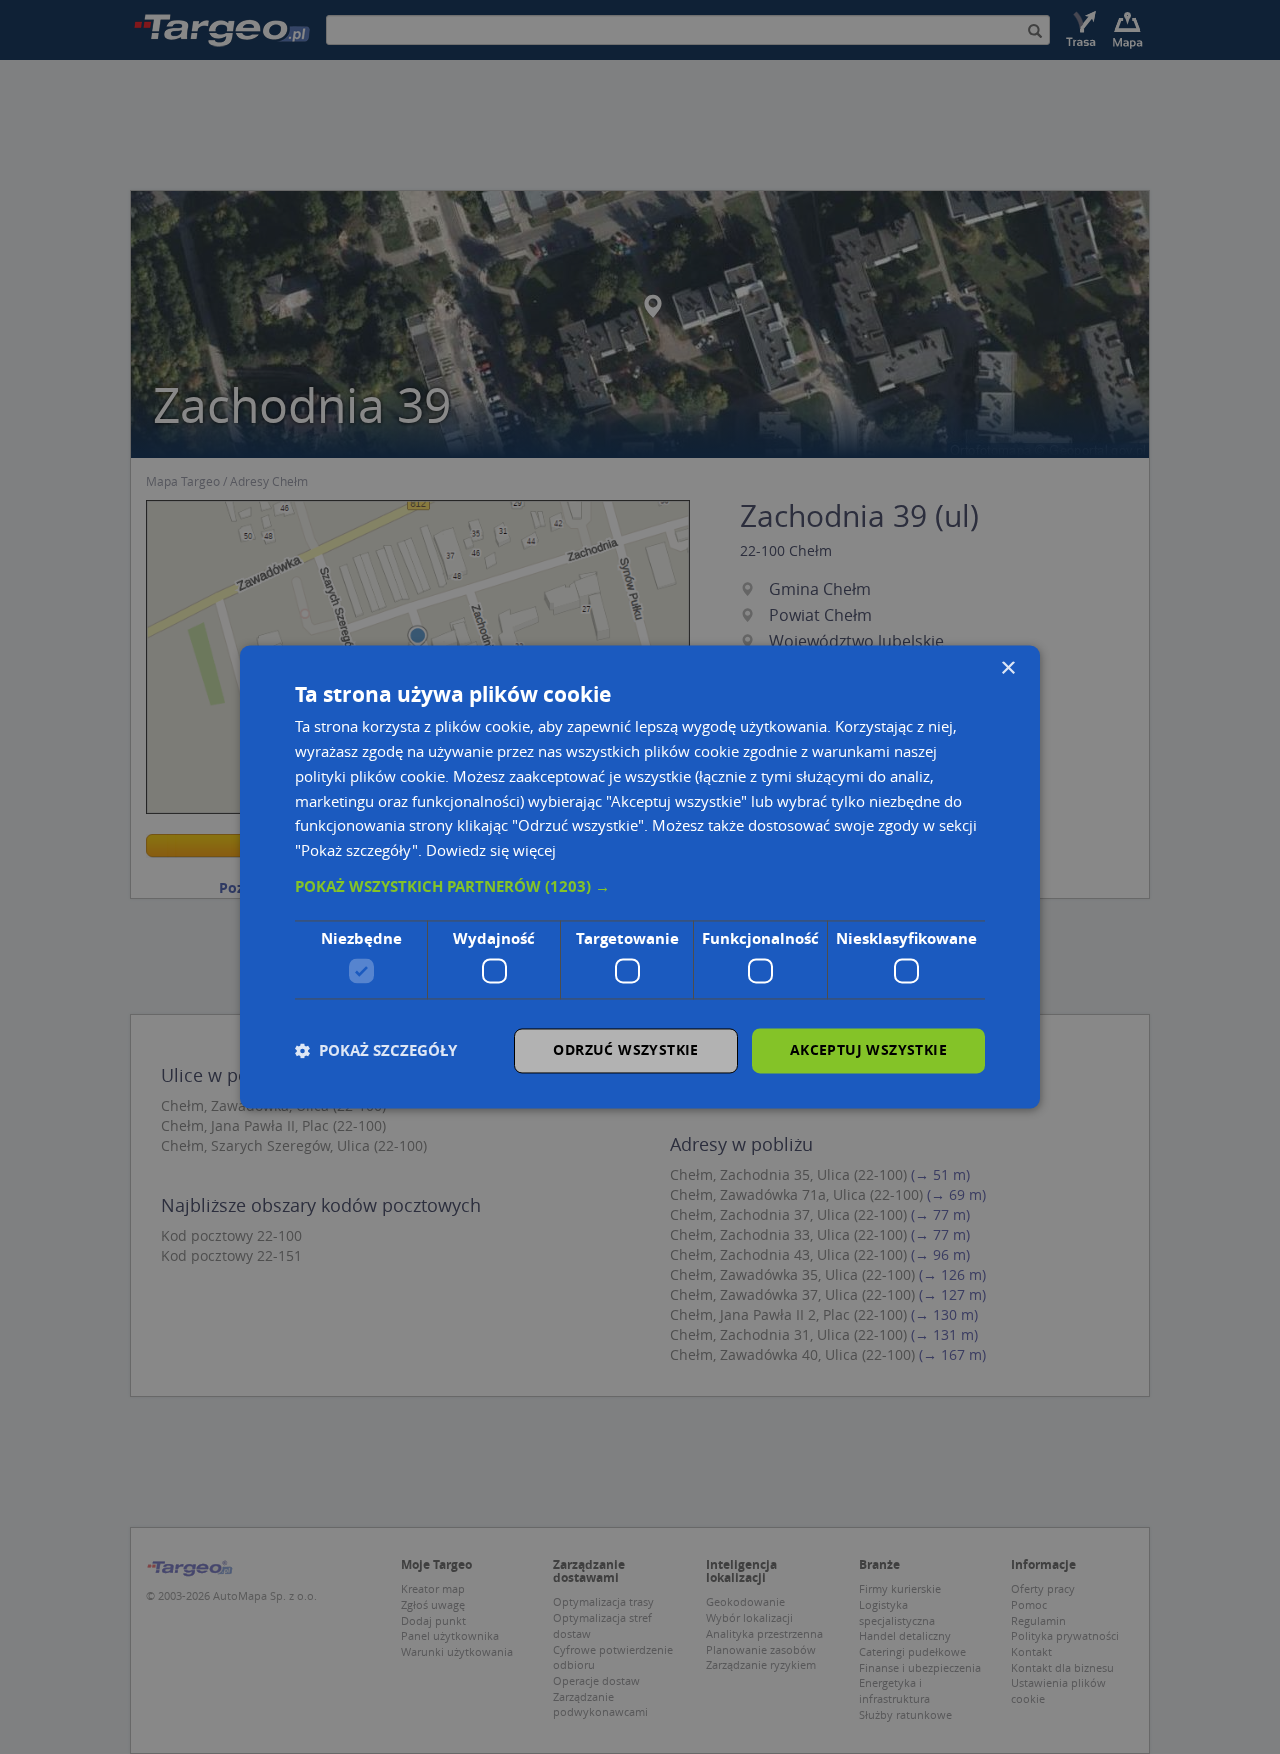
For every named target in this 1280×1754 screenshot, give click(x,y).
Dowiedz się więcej (491, 851)
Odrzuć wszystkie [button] (625, 1050)
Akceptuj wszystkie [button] (868, 1050)
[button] (640, 887)
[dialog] (640, 876)
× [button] (1007, 668)
